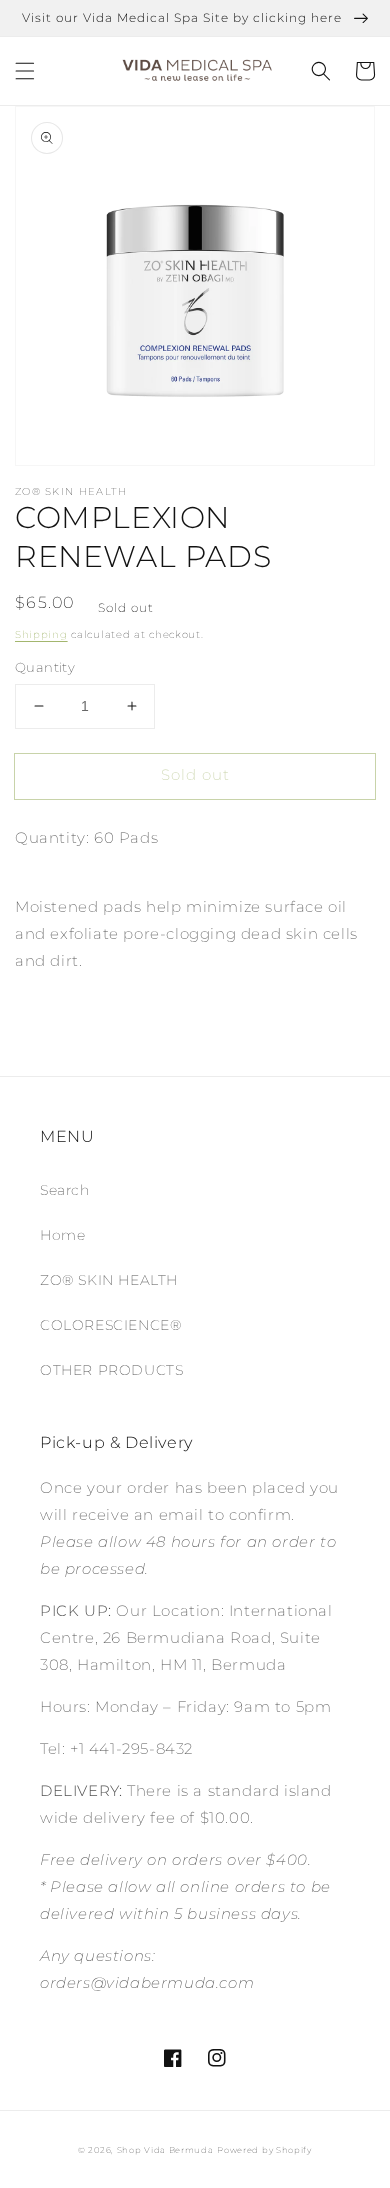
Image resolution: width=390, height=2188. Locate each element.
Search (65, 1190)
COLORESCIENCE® (110, 1325)
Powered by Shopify (264, 2150)
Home (62, 1235)
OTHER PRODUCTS (111, 1370)
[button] (25, 71)
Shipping (41, 634)
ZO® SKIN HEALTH (109, 1280)
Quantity (45, 667)
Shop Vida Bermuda (165, 2150)
